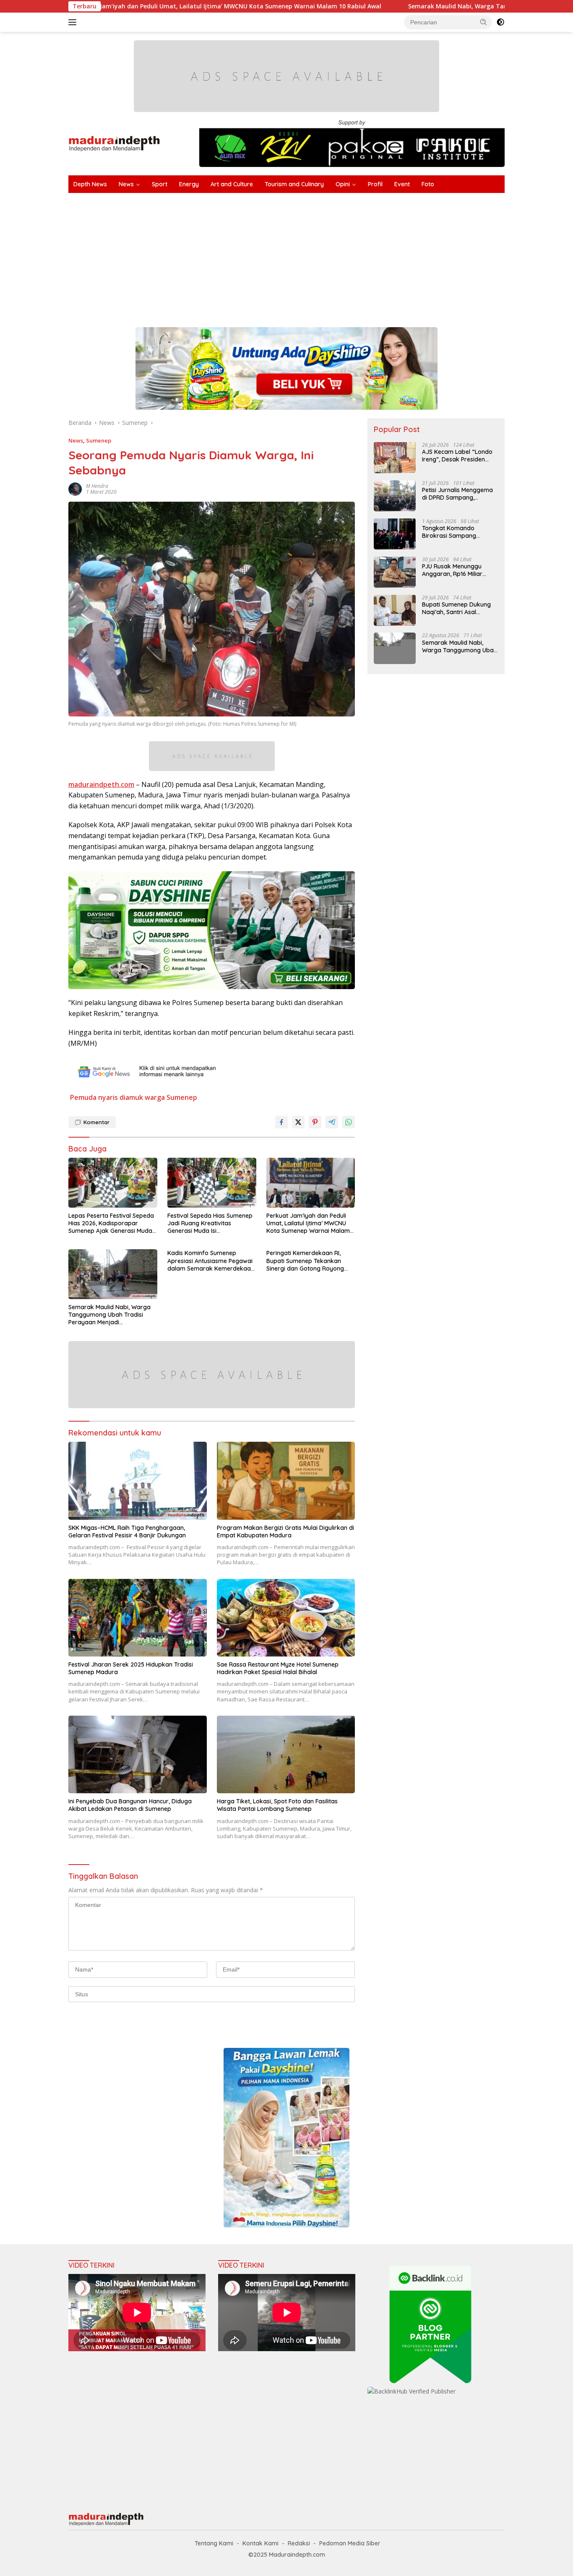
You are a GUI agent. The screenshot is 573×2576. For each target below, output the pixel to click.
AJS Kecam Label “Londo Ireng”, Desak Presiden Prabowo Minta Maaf (457, 455)
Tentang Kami (214, 2543)
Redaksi (299, 2543)
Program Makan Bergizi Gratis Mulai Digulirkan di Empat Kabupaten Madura (285, 1532)
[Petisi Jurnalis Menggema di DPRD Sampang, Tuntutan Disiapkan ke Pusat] (395, 496)
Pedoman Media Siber (350, 2543)
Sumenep (99, 440)
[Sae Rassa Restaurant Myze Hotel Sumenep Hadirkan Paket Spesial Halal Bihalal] (286, 1618)
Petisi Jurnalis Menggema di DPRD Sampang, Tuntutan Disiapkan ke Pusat (457, 493)
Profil (375, 184)
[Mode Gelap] (500, 22)
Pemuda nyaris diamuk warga (117, 1097)
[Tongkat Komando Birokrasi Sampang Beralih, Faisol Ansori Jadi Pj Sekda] (395, 534)
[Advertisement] (320, 256)
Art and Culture (232, 184)
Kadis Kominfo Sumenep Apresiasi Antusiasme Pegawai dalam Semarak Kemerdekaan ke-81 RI (211, 1261)
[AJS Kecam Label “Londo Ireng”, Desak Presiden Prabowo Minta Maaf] (395, 457)
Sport (160, 184)
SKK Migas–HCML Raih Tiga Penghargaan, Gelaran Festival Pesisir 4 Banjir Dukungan (127, 1532)
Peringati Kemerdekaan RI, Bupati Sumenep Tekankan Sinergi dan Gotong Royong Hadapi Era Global (305, 1261)
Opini (343, 184)
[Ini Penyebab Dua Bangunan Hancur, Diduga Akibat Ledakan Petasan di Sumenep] (138, 1754)
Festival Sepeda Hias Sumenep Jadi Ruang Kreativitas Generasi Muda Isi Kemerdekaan (210, 1223)
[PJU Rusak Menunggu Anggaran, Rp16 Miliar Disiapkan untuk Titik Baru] (395, 572)
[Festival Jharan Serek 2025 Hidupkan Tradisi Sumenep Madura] (138, 1618)
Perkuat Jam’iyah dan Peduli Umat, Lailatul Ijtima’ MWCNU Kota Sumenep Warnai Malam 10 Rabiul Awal (308, 1223)
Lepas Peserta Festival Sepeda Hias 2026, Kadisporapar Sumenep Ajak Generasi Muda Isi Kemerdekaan (111, 1223)
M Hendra (97, 486)
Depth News (90, 184)
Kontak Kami (260, 2543)
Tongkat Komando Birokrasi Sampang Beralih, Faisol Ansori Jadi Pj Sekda (458, 531)
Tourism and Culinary (294, 184)
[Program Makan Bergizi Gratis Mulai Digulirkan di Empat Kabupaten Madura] (286, 1481)
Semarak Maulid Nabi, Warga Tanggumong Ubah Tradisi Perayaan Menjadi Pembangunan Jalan (109, 1315)
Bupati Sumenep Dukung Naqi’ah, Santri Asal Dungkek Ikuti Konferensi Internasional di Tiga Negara (457, 608)
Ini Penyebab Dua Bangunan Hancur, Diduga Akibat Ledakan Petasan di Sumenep (130, 1805)
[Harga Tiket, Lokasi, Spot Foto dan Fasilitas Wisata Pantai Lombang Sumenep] (286, 1754)
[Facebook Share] (281, 1122)
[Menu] (74, 22)
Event (402, 184)
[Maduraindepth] (114, 143)
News (126, 184)
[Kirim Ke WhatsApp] (349, 1122)
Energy (189, 184)
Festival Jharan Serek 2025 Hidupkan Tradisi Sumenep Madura (131, 1668)
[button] (484, 22)
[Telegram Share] (332, 1122)
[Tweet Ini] (298, 1122)
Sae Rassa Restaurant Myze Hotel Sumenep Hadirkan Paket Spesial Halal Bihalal (278, 1668)
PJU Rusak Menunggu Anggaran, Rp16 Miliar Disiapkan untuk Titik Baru (459, 570)
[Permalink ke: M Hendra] (75, 488)
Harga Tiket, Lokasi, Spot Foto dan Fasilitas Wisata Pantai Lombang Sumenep (277, 1805)
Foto (428, 184)
